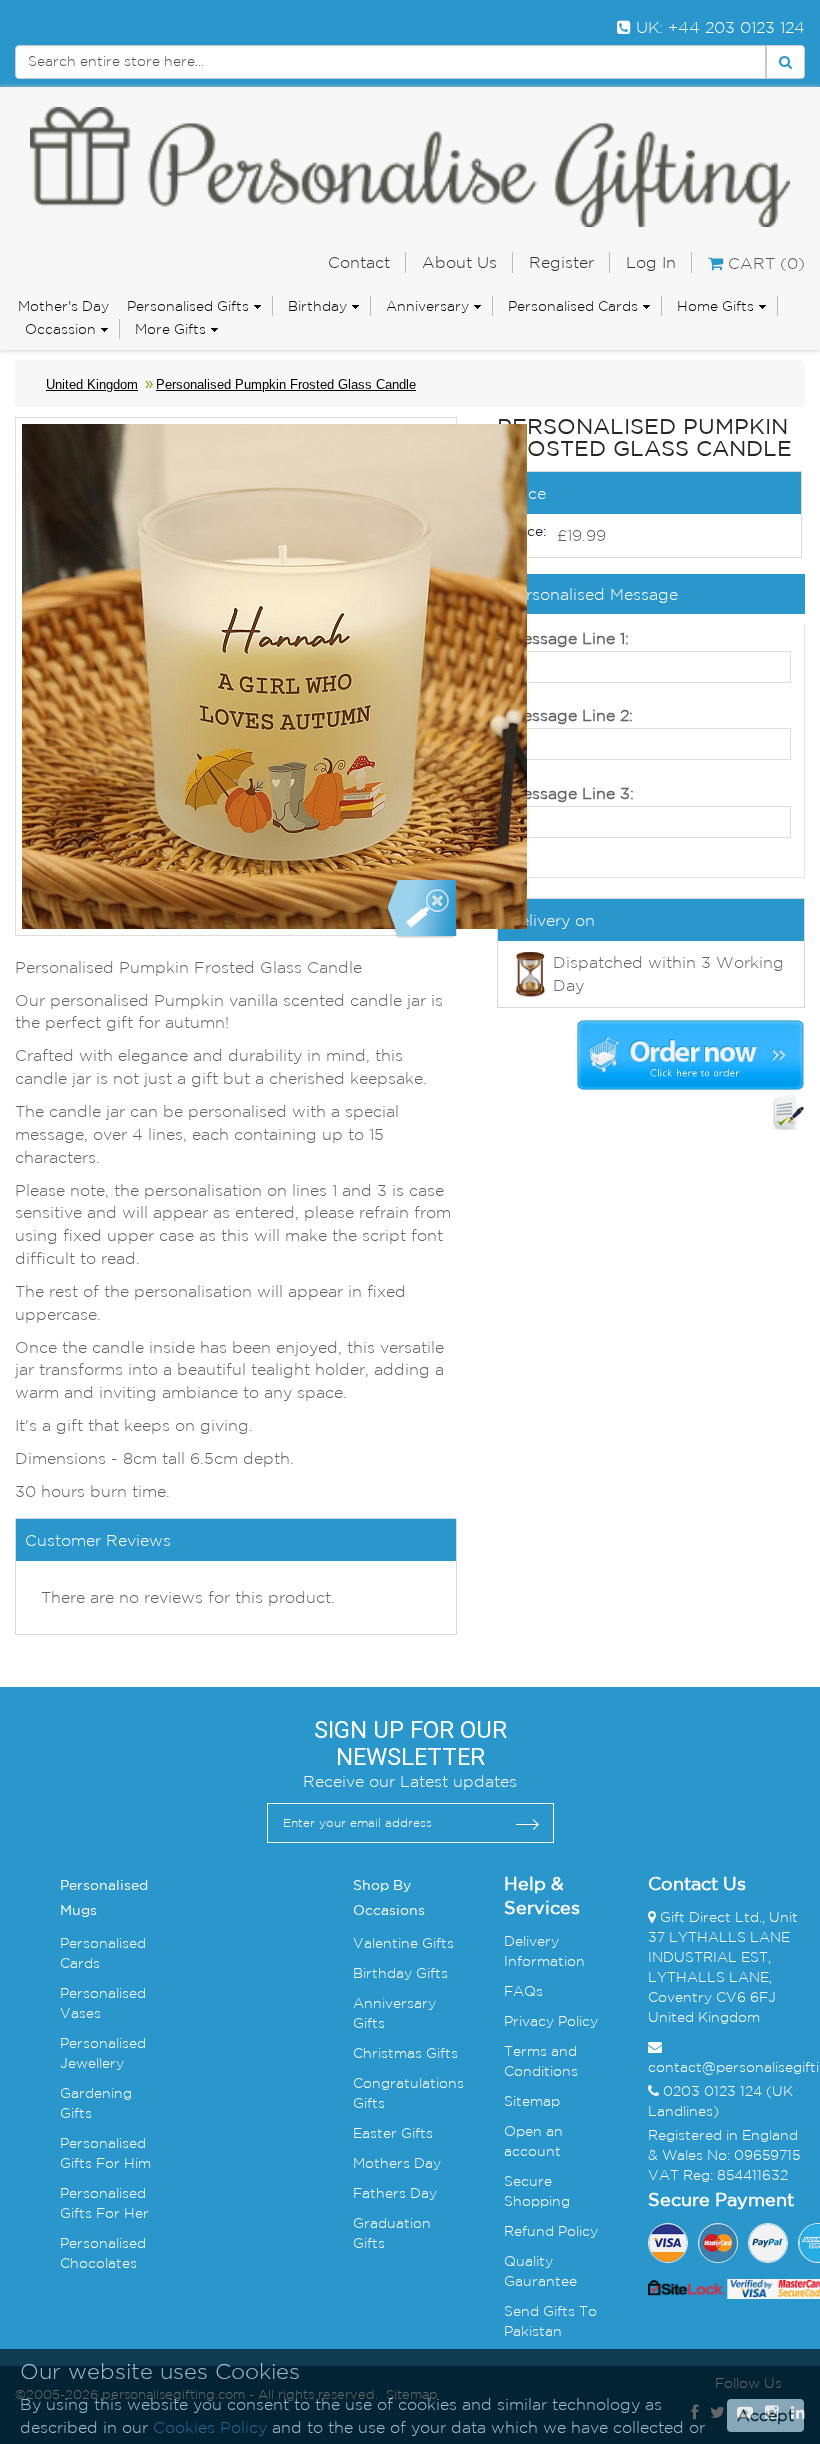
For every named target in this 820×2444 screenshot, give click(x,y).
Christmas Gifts (405, 2053)
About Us (459, 262)
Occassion (60, 329)
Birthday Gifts (400, 1973)
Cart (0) (764, 263)
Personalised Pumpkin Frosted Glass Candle (286, 384)
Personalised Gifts (188, 306)
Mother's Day (63, 306)
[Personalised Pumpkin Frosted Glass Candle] (420, 909)
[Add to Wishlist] (788, 1113)
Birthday (317, 306)
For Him (121, 2163)
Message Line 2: (571, 715)
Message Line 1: (569, 638)
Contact (359, 262)
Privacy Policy (551, 2021)
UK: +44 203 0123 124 (718, 27)
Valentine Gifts (403, 1943)
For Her (120, 2213)
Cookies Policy (210, 2427)
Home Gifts (715, 306)
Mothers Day (397, 2163)
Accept (765, 2415)
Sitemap (532, 2101)
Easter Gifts (393, 2133)
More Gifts (170, 329)
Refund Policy (551, 2231)
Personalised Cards (573, 306)
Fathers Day (395, 2193)
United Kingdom (92, 384)
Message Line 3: (571, 793)
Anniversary (427, 306)
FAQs (523, 1991)
